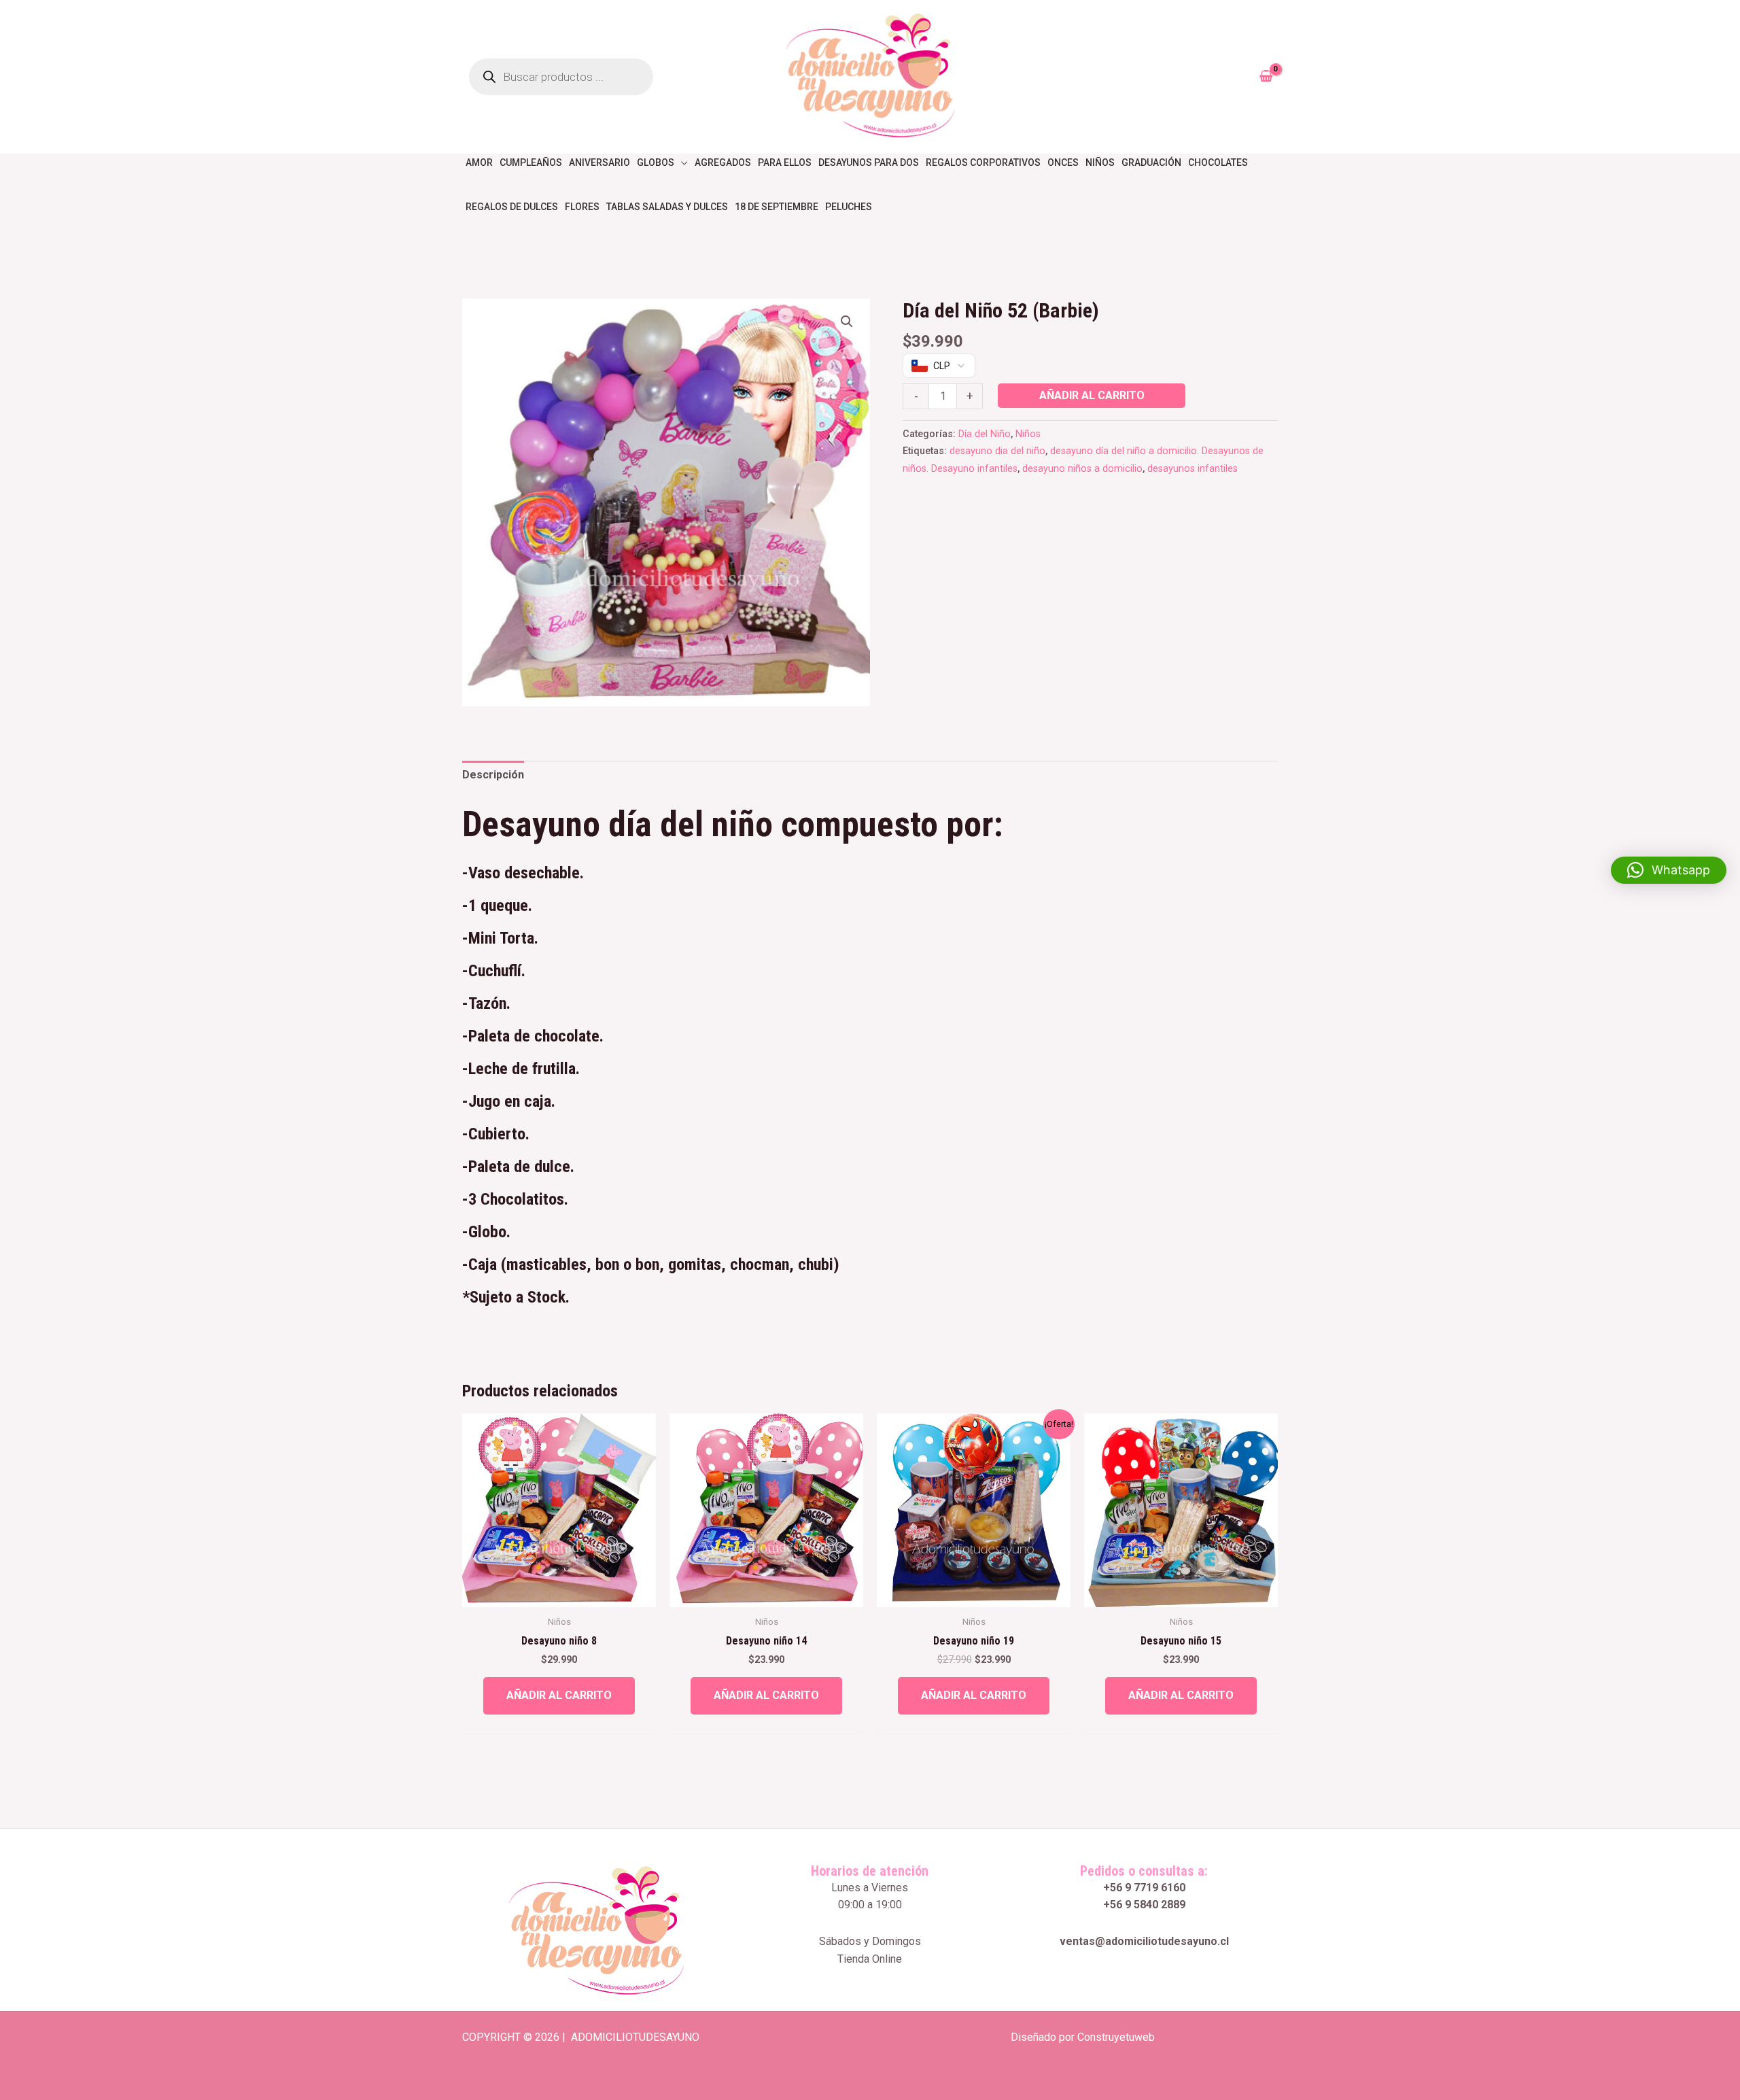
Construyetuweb (1116, 2037)
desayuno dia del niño (997, 451)
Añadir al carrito (1092, 395)
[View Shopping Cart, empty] (1266, 77)
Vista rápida (559, 1594)
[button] (847, 322)
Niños (1028, 434)
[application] (681, 162)
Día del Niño (985, 434)
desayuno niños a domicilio (1082, 469)
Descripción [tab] (493, 775)
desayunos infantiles (1193, 469)
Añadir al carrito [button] (559, 1695)
